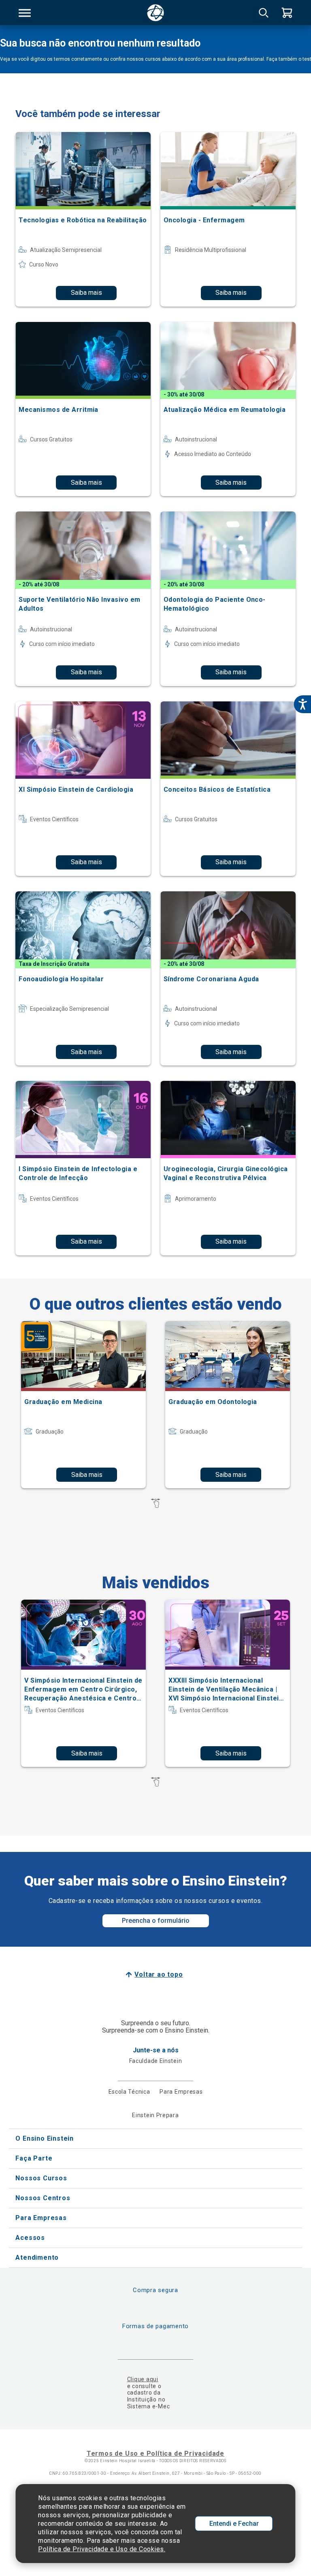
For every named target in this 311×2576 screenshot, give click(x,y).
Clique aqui (143, 2379)
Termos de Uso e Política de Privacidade (155, 2453)
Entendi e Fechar (234, 2524)
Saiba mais (86, 293)
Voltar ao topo (159, 1974)
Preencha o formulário (156, 1921)
